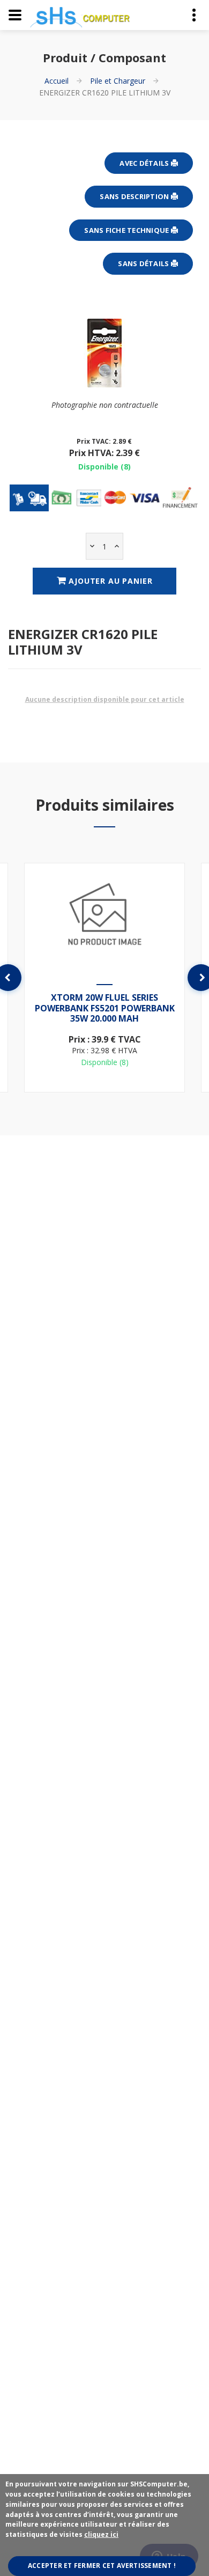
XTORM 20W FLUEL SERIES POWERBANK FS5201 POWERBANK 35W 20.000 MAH (105, 1008)
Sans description (135, 196)
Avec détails (145, 163)
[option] (104, 978)
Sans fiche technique (127, 230)
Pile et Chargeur (118, 81)
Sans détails (144, 263)
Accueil (57, 81)
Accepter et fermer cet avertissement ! (102, 2566)
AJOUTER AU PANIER (109, 581)
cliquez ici (101, 2534)
